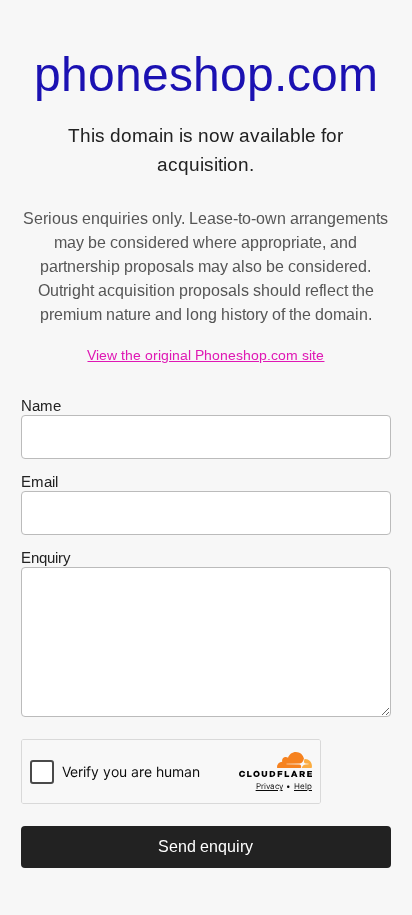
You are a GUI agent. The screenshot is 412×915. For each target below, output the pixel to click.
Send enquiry (205, 846)
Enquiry (46, 557)
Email (39, 481)
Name (41, 405)
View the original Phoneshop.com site (205, 355)
